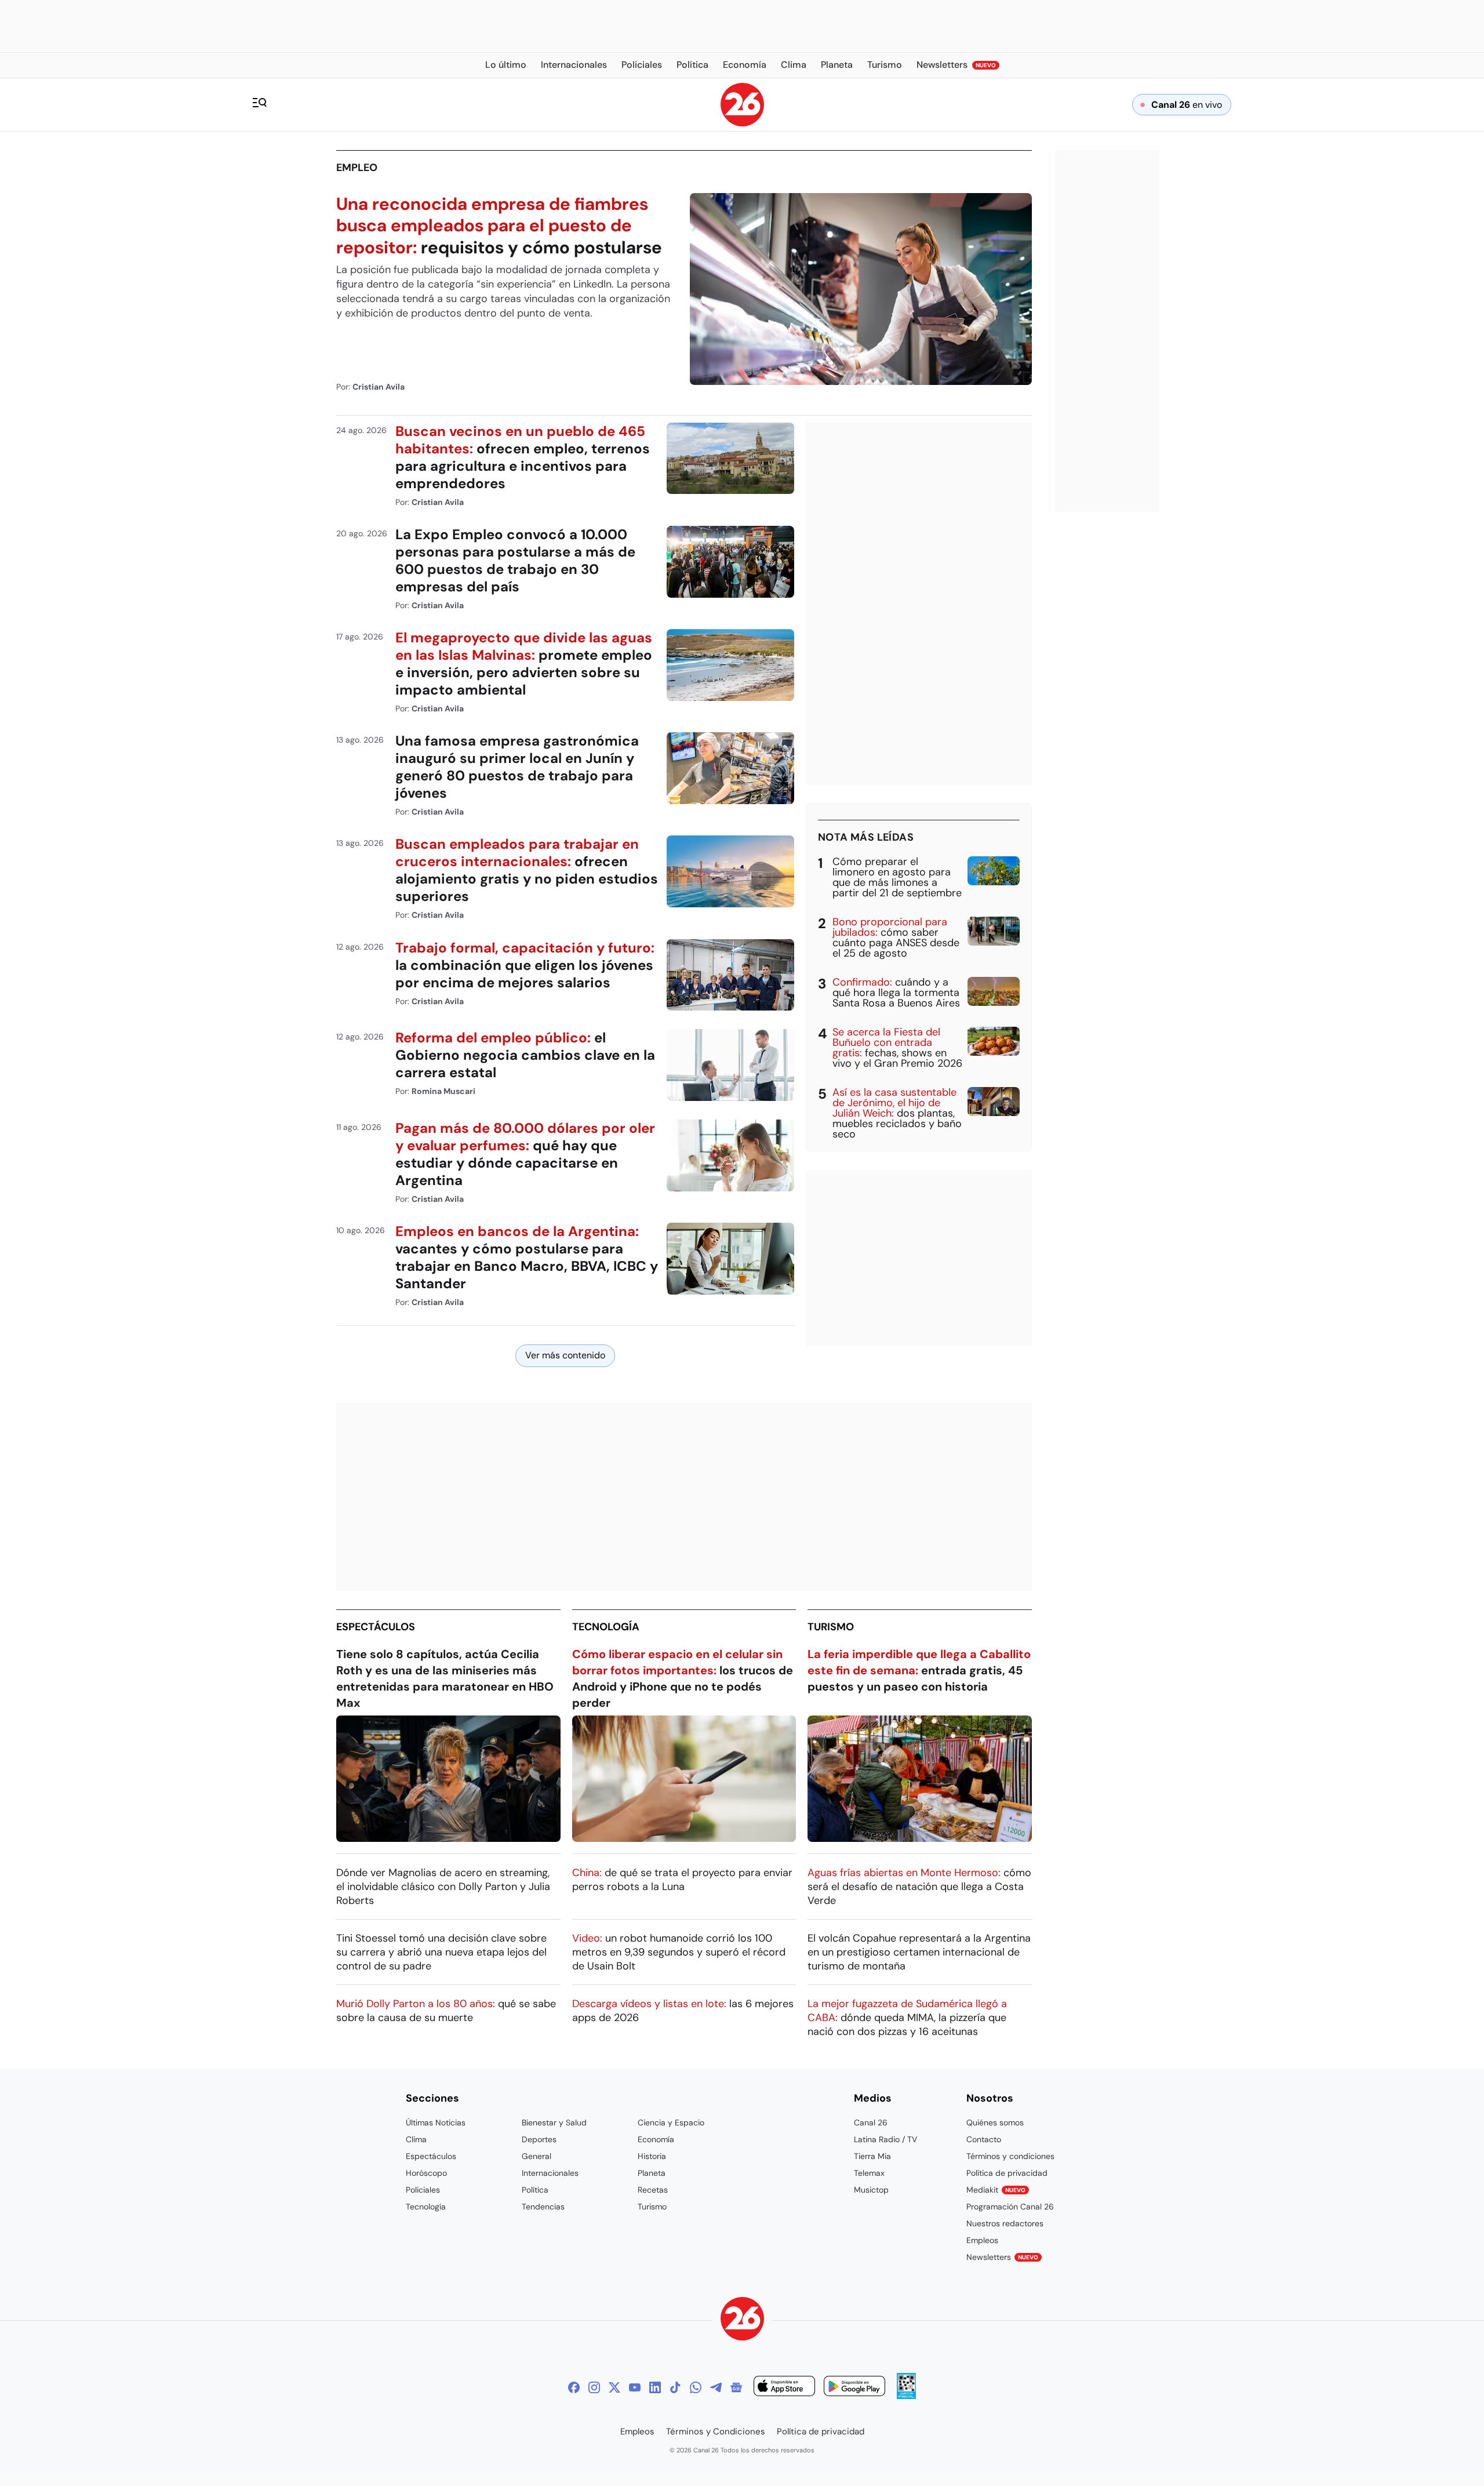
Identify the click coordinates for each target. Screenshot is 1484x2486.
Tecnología (606, 1627)
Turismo (831, 1627)
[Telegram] (716, 2387)
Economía (656, 2139)
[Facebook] (574, 2387)
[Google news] (736, 2387)
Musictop (871, 2190)
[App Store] (784, 2388)
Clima (416, 2139)
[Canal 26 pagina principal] (742, 123)
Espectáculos (376, 1627)
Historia (652, 2156)
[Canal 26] (742, 2320)
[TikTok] (675, 2387)
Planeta (652, 2173)
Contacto (984, 2139)
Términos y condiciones (1010, 2156)
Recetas (653, 2190)
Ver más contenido (565, 1355)
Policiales (423, 2190)
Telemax (869, 2173)
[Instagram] (594, 2387)
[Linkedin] (655, 2387)
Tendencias (543, 2207)
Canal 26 (871, 2122)
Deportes (539, 2139)
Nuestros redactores (1005, 2223)
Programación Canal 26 (1010, 2207)
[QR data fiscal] (906, 2396)
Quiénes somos (995, 2122)
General (537, 2156)
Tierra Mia (872, 2156)
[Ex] (614, 2387)
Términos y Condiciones (716, 2432)
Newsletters (1002, 2257)
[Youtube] (635, 2387)
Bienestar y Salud (554, 2122)
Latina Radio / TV (885, 2139)
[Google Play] (854, 2388)
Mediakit (996, 2190)
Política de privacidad (1007, 2173)
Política (535, 2190)
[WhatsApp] (696, 2387)
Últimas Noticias (436, 2122)
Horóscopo (426, 2173)
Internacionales (550, 2173)
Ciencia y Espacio (671, 2122)
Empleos (982, 2240)
